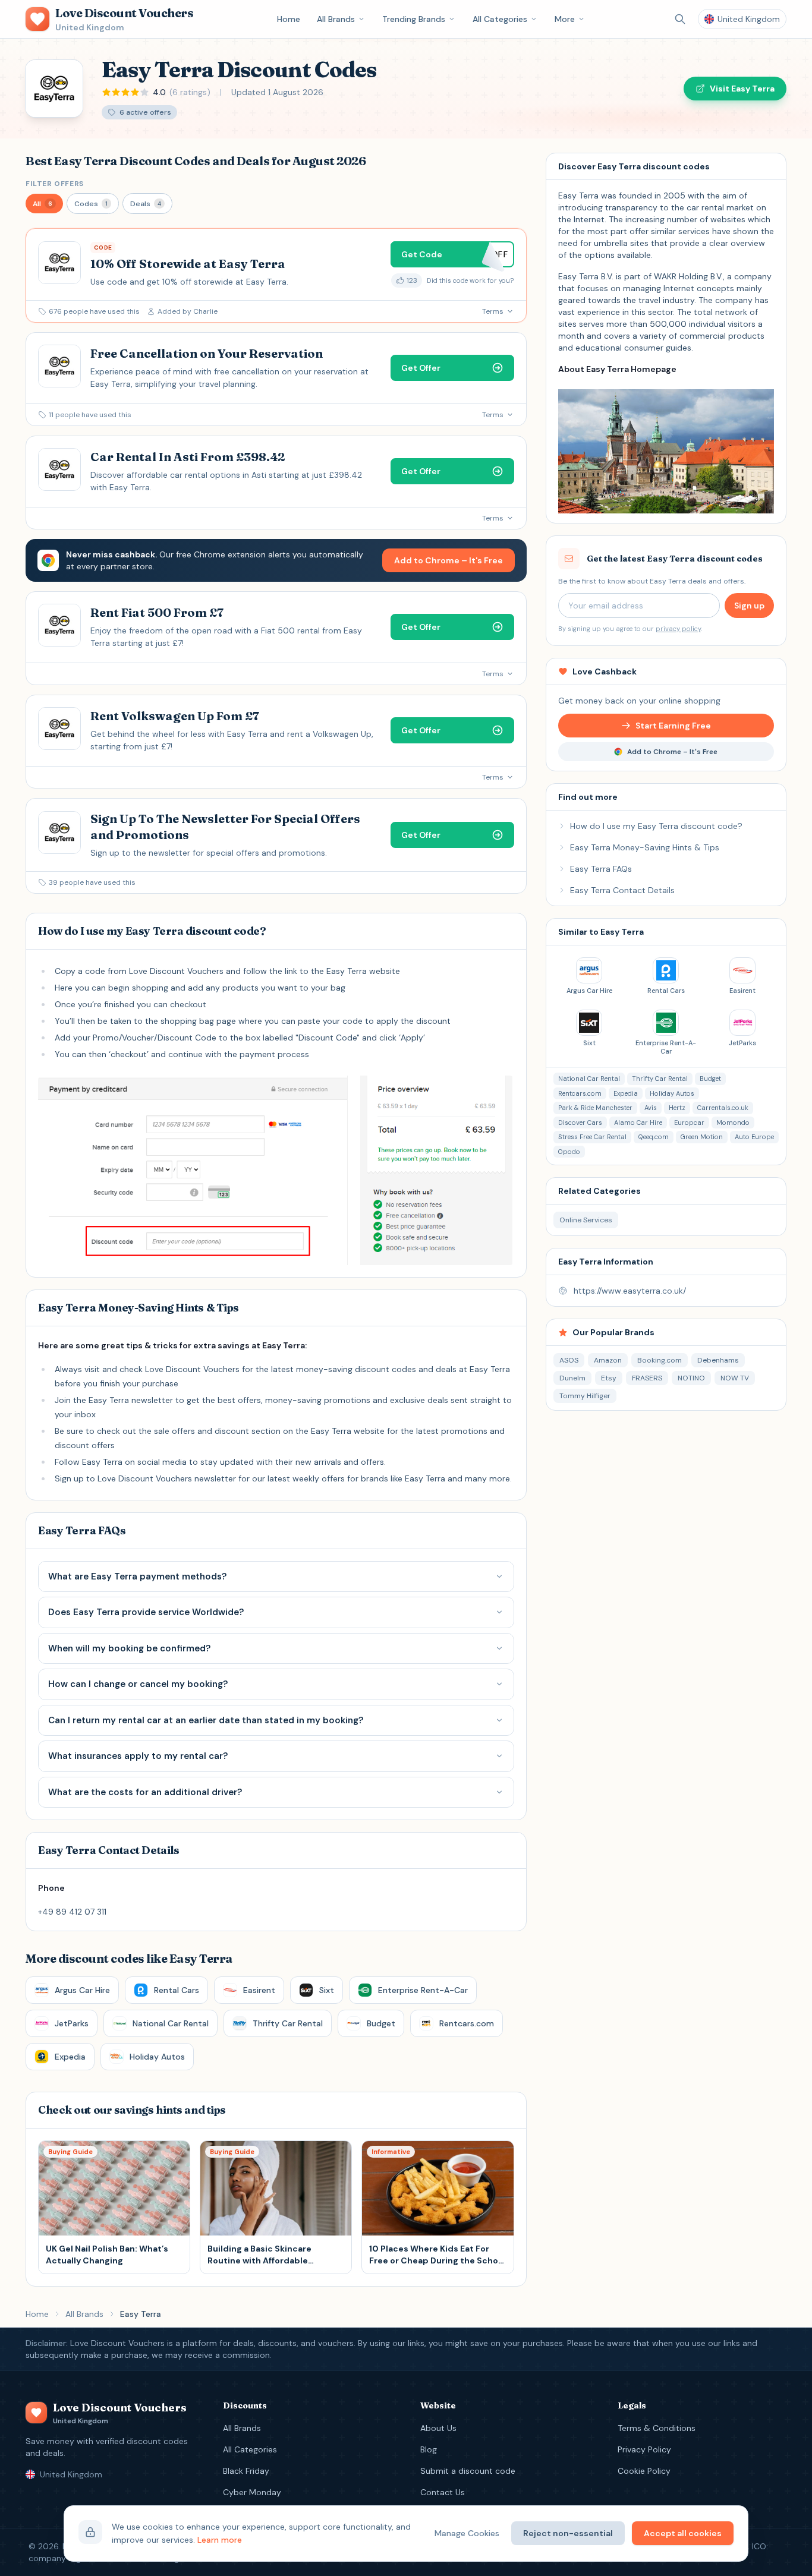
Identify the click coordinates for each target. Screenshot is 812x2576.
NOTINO (691, 1378)
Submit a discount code (468, 2471)
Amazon (608, 1360)
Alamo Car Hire (638, 1123)
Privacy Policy (644, 2449)
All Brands (336, 19)
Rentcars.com (580, 1093)
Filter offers (55, 184)
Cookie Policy (644, 2471)
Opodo (569, 1152)
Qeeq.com (654, 1137)
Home (289, 19)
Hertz (677, 1108)
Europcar (689, 1123)
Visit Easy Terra (742, 89)
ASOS (569, 1360)
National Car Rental (589, 1079)
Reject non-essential (568, 2533)
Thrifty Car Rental (660, 1079)
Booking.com (660, 1360)
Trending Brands (414, 19)
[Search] (680, 19)
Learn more (220, 2540)
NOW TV (735, 1378)
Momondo (733, 1123)
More (565, 19)
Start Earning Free (673, 726)
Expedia (626, 1093)
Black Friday (246, 2471)
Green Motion (702, 1137)
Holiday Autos (672, 1093)
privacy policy (678, 629)
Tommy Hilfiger (585, 1396)
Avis (651, 1108)
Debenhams (718, 1360)
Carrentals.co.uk (723, 1108)
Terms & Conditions (657, 2428)
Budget (710, 1079)
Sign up (749, 606)
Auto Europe (754, 1137)
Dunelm (572, 1378)
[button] (44, 204)
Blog (429, 2449)
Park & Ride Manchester (595, 1108)
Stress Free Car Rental (592, 1137)
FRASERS (647, 1378)
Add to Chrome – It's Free (449, 560)
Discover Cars (580, 1123)
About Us (438, 2428)
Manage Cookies (467, 2533)
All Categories (500, 19)
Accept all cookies (683, 2533)
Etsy (609, 1378)
